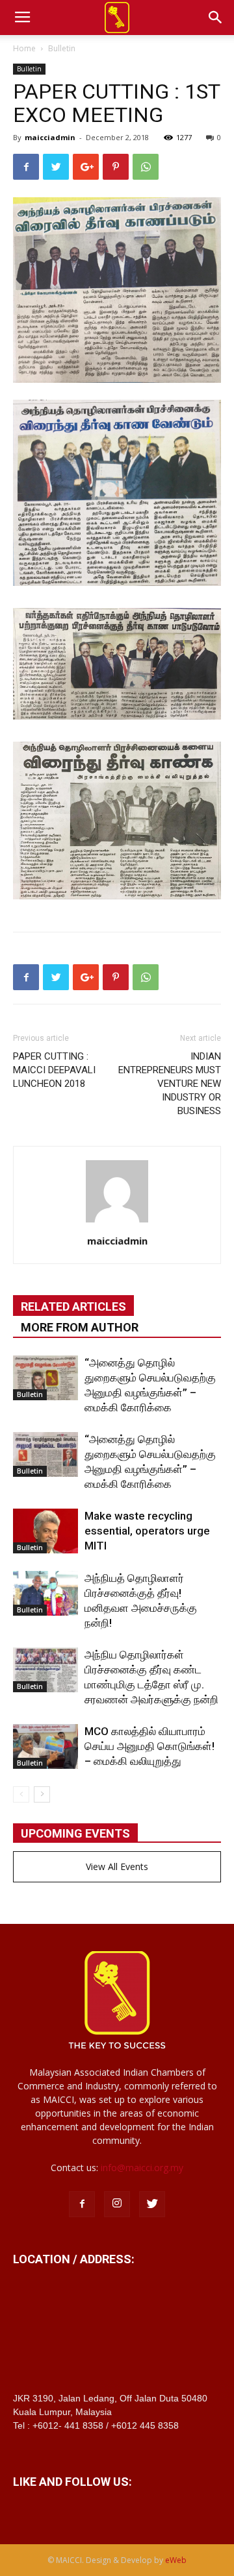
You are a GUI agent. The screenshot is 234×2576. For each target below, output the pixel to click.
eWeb (176, 2560)
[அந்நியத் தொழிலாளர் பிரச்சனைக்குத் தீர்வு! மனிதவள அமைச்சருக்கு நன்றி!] (45, 1593)
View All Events (117, 1866)
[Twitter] (152, 2204)
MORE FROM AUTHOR (80, 1327)
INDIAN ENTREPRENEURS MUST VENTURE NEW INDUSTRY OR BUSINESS (170, 1084)
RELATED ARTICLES (73, 1306)
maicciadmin (50, 137)
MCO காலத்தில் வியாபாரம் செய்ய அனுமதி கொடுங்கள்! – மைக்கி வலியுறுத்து (149, 1746)
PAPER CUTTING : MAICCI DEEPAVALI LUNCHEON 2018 (54, 1070)
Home (24, 48)
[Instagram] (117, 2204)
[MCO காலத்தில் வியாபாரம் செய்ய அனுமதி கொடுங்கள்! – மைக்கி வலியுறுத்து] (45, 1746)
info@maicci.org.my (142, 2168)
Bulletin (62, 48)
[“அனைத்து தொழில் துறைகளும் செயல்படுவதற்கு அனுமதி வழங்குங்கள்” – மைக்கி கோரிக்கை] (45, 1378)
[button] (216, 18)
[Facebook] (82, 2204)
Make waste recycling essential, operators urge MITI (147, 1531)
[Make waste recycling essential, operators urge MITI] (45, 1531)
